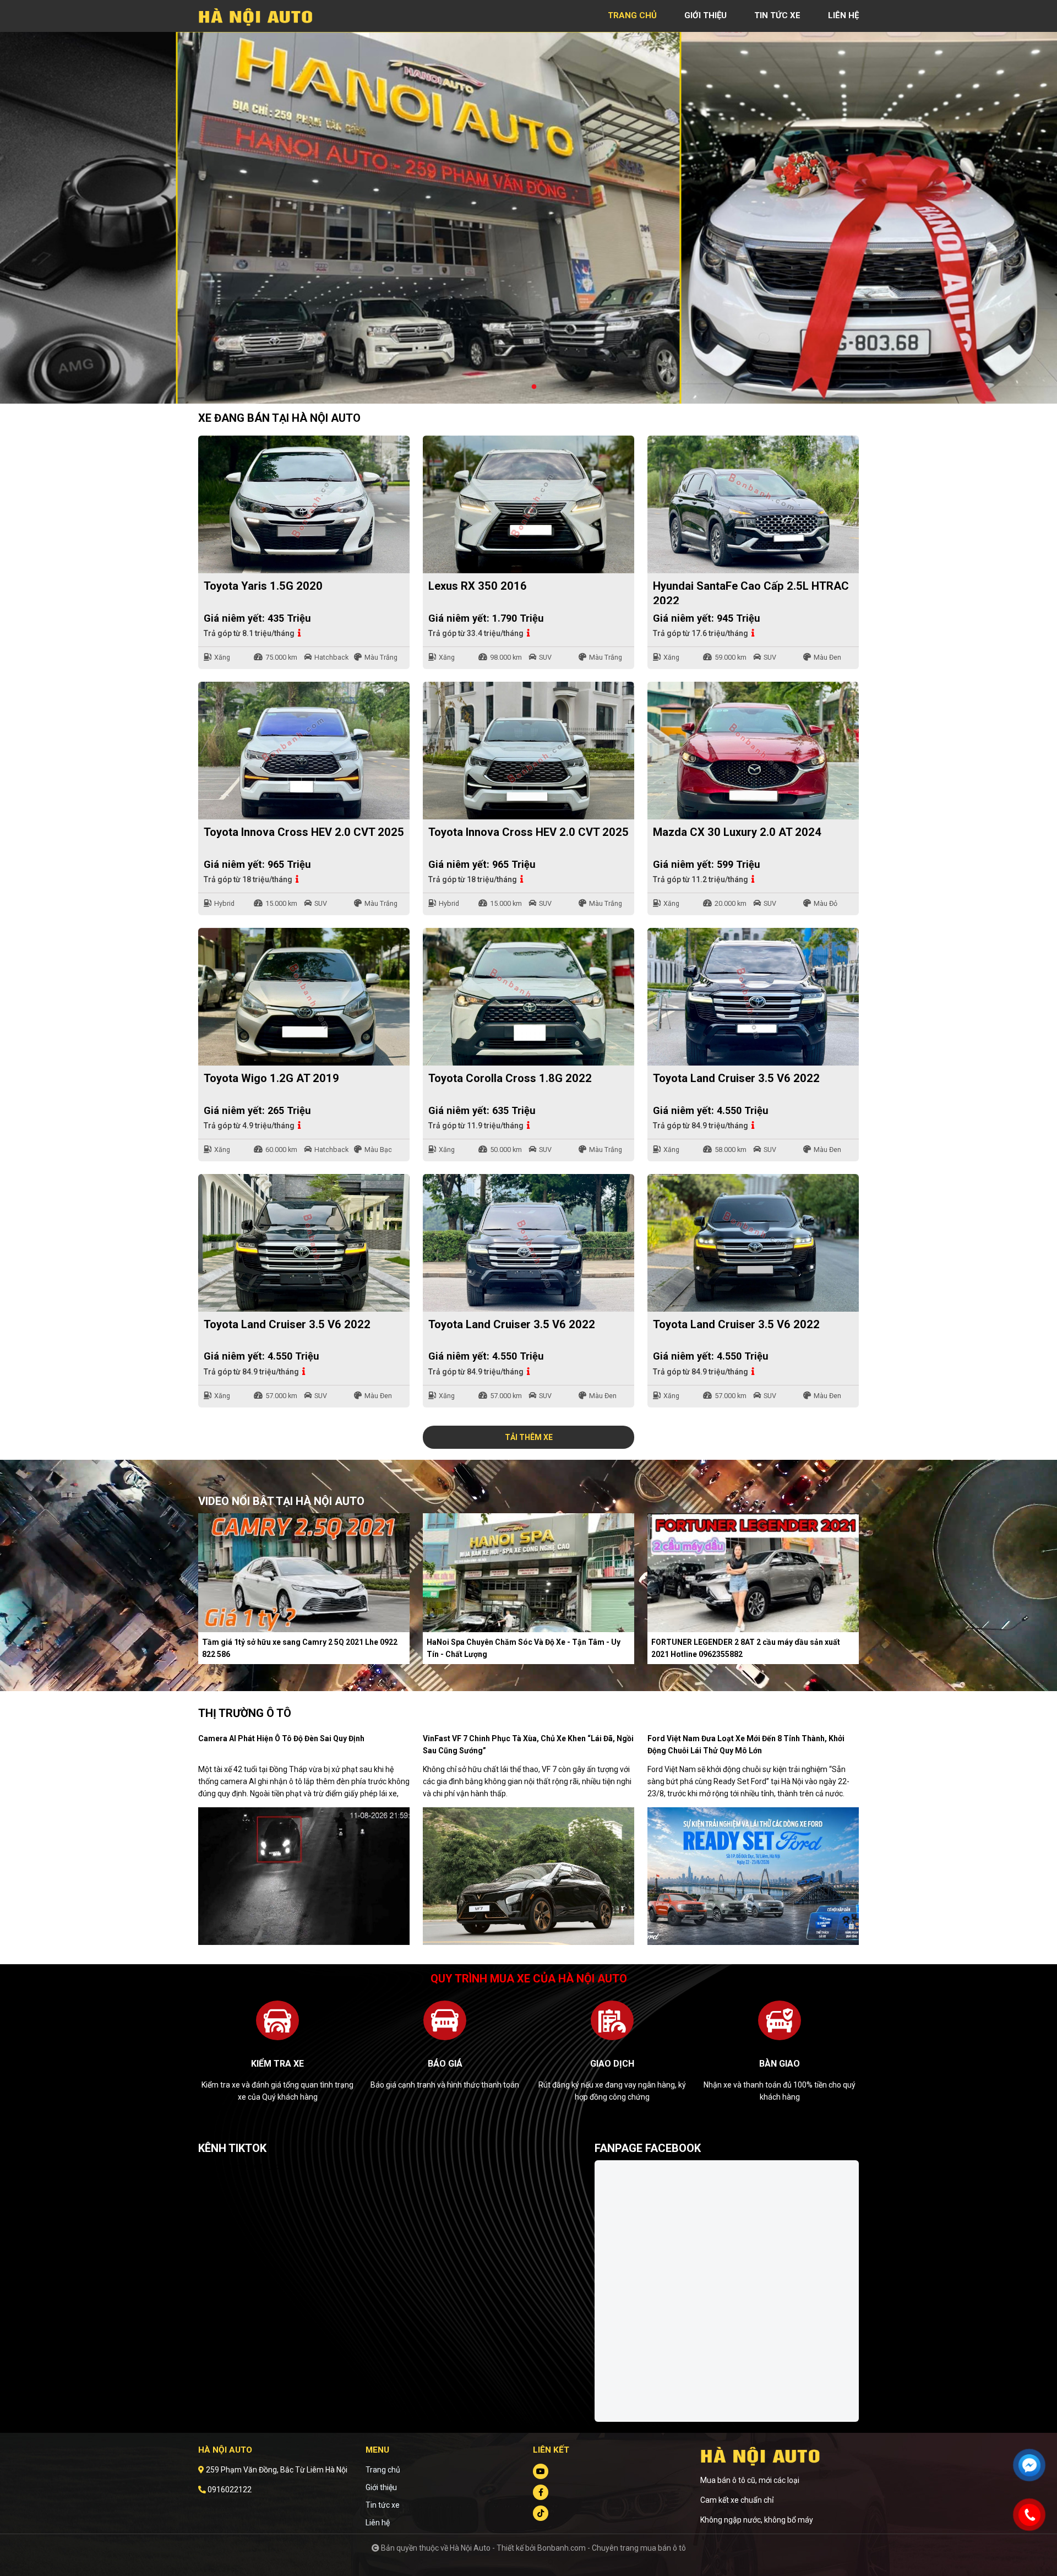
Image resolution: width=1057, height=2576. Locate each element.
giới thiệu (705, 15)
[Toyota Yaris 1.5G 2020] (304, 504)
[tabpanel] (528, 218)
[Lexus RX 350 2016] (528, 504)
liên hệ (843, 15)
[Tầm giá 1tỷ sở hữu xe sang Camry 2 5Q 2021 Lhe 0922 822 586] (304, 1572)
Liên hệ (378, 2523)
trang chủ (632, 15)
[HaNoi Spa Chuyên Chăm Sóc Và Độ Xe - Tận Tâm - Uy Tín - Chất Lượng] (528, 1572)
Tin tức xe (383, 2505)
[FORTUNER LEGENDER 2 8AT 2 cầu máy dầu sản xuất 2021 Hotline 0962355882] (753, 1572)
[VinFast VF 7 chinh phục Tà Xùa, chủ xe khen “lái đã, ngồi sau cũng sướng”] (528, 1876)
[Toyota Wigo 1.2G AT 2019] (304, 997)
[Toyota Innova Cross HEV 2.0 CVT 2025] (304, 751)
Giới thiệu (381, 2487)
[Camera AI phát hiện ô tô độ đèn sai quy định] (304, 1876)
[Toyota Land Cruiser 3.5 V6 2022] (753, 997)
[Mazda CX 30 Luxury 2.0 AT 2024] (753, 751)
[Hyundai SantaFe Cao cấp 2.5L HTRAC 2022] (753, 504)
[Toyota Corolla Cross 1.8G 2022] (528, 997)
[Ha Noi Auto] (259, 15)
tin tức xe (777, 15)
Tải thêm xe (529, 1437)
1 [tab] (523, 387)
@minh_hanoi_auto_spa (241, 2166)
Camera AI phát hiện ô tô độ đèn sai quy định (281, 1738)
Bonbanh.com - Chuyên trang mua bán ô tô (612, 2548)
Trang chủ (383, 2470)
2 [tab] (534, 387)
